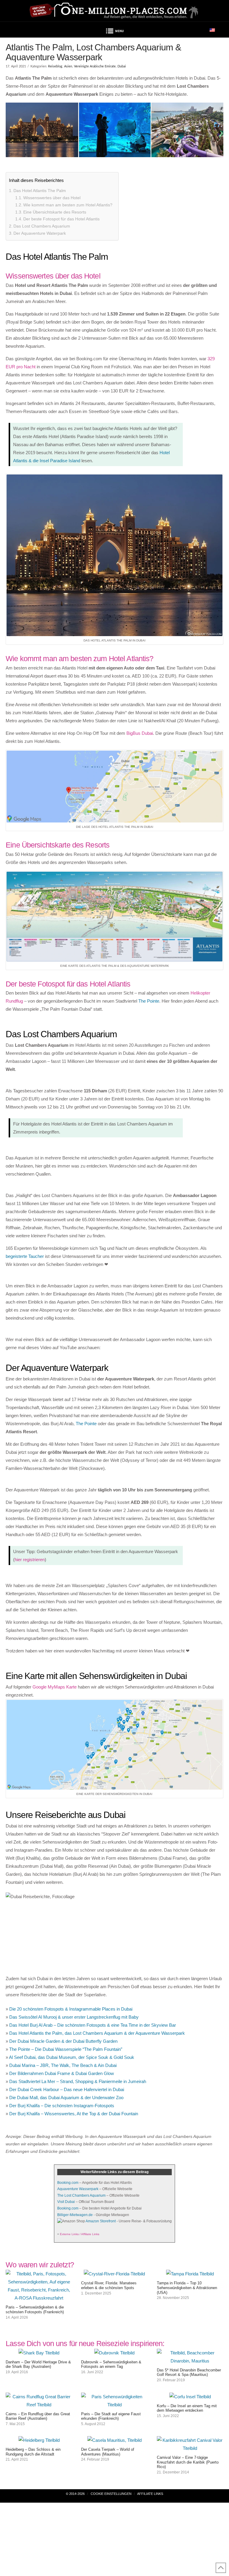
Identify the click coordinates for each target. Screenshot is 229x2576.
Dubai (122, 66)
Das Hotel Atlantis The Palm (40, 191)
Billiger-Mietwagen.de (75, 2215)
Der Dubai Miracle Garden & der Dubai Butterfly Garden (63, 2041)
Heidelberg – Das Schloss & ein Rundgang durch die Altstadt (33, 2452)
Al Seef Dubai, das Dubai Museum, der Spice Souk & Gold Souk (72, 2057)
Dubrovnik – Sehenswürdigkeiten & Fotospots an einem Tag (111, 2364)
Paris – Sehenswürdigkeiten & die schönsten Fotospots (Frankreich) (35, 2310)
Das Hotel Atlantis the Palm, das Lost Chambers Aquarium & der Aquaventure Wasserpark (97, 2033)
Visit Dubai (66, 2202)
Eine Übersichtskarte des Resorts (55, 212)
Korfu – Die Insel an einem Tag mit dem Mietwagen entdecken (187, 2408)
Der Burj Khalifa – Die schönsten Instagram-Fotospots (62, 2106)
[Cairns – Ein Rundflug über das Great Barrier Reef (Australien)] (39, 2405)
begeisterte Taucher (25, 1256)
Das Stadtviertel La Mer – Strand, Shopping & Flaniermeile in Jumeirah (78, 2081)
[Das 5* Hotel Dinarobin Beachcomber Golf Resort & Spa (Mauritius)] (190, 2361)
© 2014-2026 (75, 2494)
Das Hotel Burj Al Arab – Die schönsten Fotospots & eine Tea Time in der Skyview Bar (93, 2025)
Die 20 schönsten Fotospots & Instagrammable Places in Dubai (71, 2009)
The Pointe (149, 1001)
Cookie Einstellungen (111, 2494)
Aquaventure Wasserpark (78, 2189)
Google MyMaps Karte (55, 1687)
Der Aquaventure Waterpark (40, 233)
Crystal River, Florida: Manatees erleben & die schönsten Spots (109, 2285)
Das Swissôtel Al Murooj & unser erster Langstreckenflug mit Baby (74, 2017)
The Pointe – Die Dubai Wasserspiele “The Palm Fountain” (66, 2049)
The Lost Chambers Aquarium (81, 2195)
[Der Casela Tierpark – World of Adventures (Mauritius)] (114, 2440)
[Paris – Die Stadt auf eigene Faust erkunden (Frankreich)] (114, 2405)
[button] (114, 32)
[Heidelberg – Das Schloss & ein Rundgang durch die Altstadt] (39, 2440)
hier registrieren (30, 1560)
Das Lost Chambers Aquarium (42, 226)
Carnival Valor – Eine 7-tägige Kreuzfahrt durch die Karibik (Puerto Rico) (188, 2462)
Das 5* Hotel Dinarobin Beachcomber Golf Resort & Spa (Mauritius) (189, 2372)
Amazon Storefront (101, 2221)
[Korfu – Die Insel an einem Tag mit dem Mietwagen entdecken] (190, 2397)
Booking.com (68, 2183)
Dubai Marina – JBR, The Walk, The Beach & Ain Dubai (63, 2065)
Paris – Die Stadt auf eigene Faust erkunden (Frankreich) (111, 2416)
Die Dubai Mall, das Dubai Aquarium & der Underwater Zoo (66, 2098)
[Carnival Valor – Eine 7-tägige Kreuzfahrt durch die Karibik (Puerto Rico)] (190, 2448)
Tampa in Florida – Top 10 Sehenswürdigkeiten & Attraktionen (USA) (187, 2288)
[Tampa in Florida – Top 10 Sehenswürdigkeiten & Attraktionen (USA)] (190, 2274)
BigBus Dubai (140, 733)
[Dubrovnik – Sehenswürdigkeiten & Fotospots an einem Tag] (114, 2353)
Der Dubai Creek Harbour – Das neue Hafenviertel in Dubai (67, 2089)
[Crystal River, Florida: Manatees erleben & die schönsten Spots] (114, 2274)
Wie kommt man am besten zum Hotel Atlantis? (68, 205)
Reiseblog (55, 66)
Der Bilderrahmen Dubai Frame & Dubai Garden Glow (62, 2073)
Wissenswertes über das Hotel (52, 198)
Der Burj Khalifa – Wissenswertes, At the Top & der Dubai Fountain (74, 2114)
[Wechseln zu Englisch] (212, 30)
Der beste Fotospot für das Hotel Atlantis (61, 219)
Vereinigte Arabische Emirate (95, 66)
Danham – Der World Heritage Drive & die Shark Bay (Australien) (38, 2364)
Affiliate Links (150, 2494)
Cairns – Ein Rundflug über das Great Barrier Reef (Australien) (38, 2416)
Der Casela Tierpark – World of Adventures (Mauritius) (108, 2452)
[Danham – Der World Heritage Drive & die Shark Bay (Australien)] (39, 2353)
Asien (68, 66)
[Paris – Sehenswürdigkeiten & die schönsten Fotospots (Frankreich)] (39, 2298)
